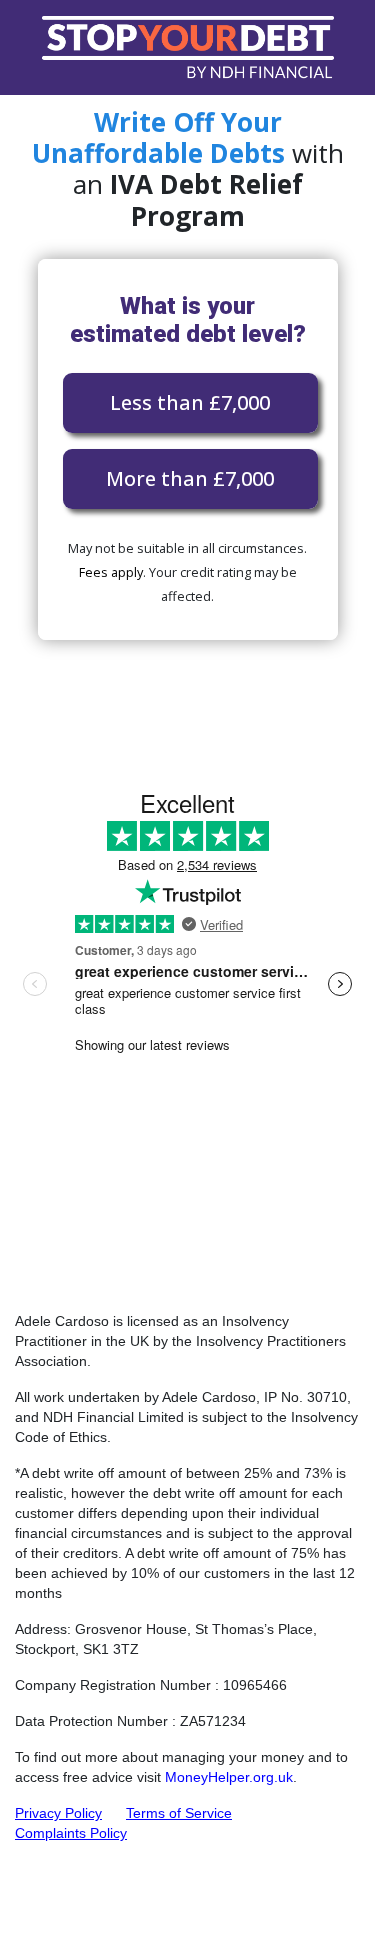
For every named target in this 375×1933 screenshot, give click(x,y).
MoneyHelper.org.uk (229, 1777)
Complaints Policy (71, 1833)
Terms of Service (179, 1813)
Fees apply (111, 572)
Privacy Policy (58, 1813)
